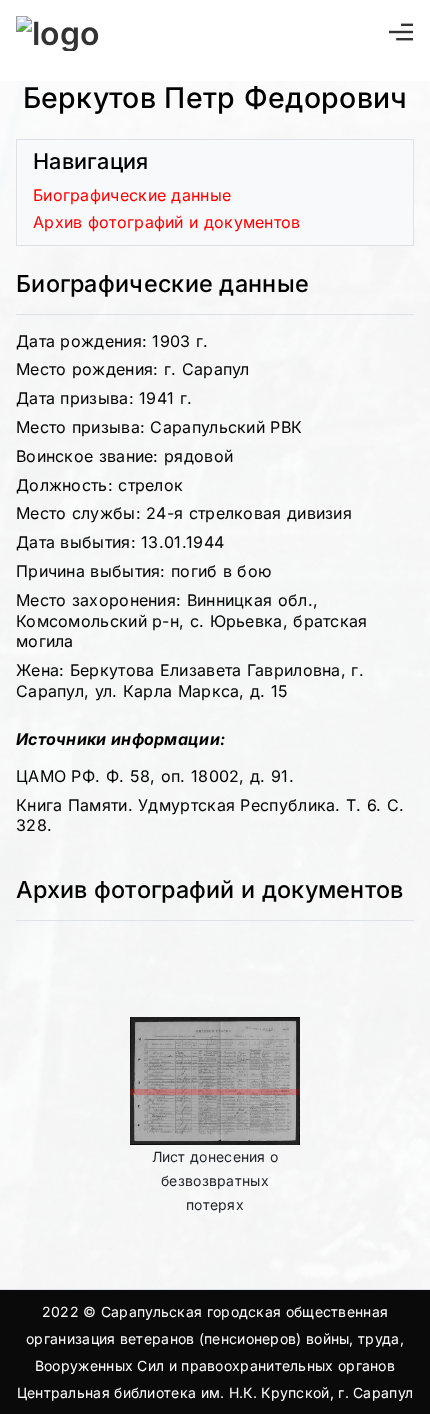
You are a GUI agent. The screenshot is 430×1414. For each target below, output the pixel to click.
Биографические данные (132, 195)
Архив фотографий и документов (167, 222)
